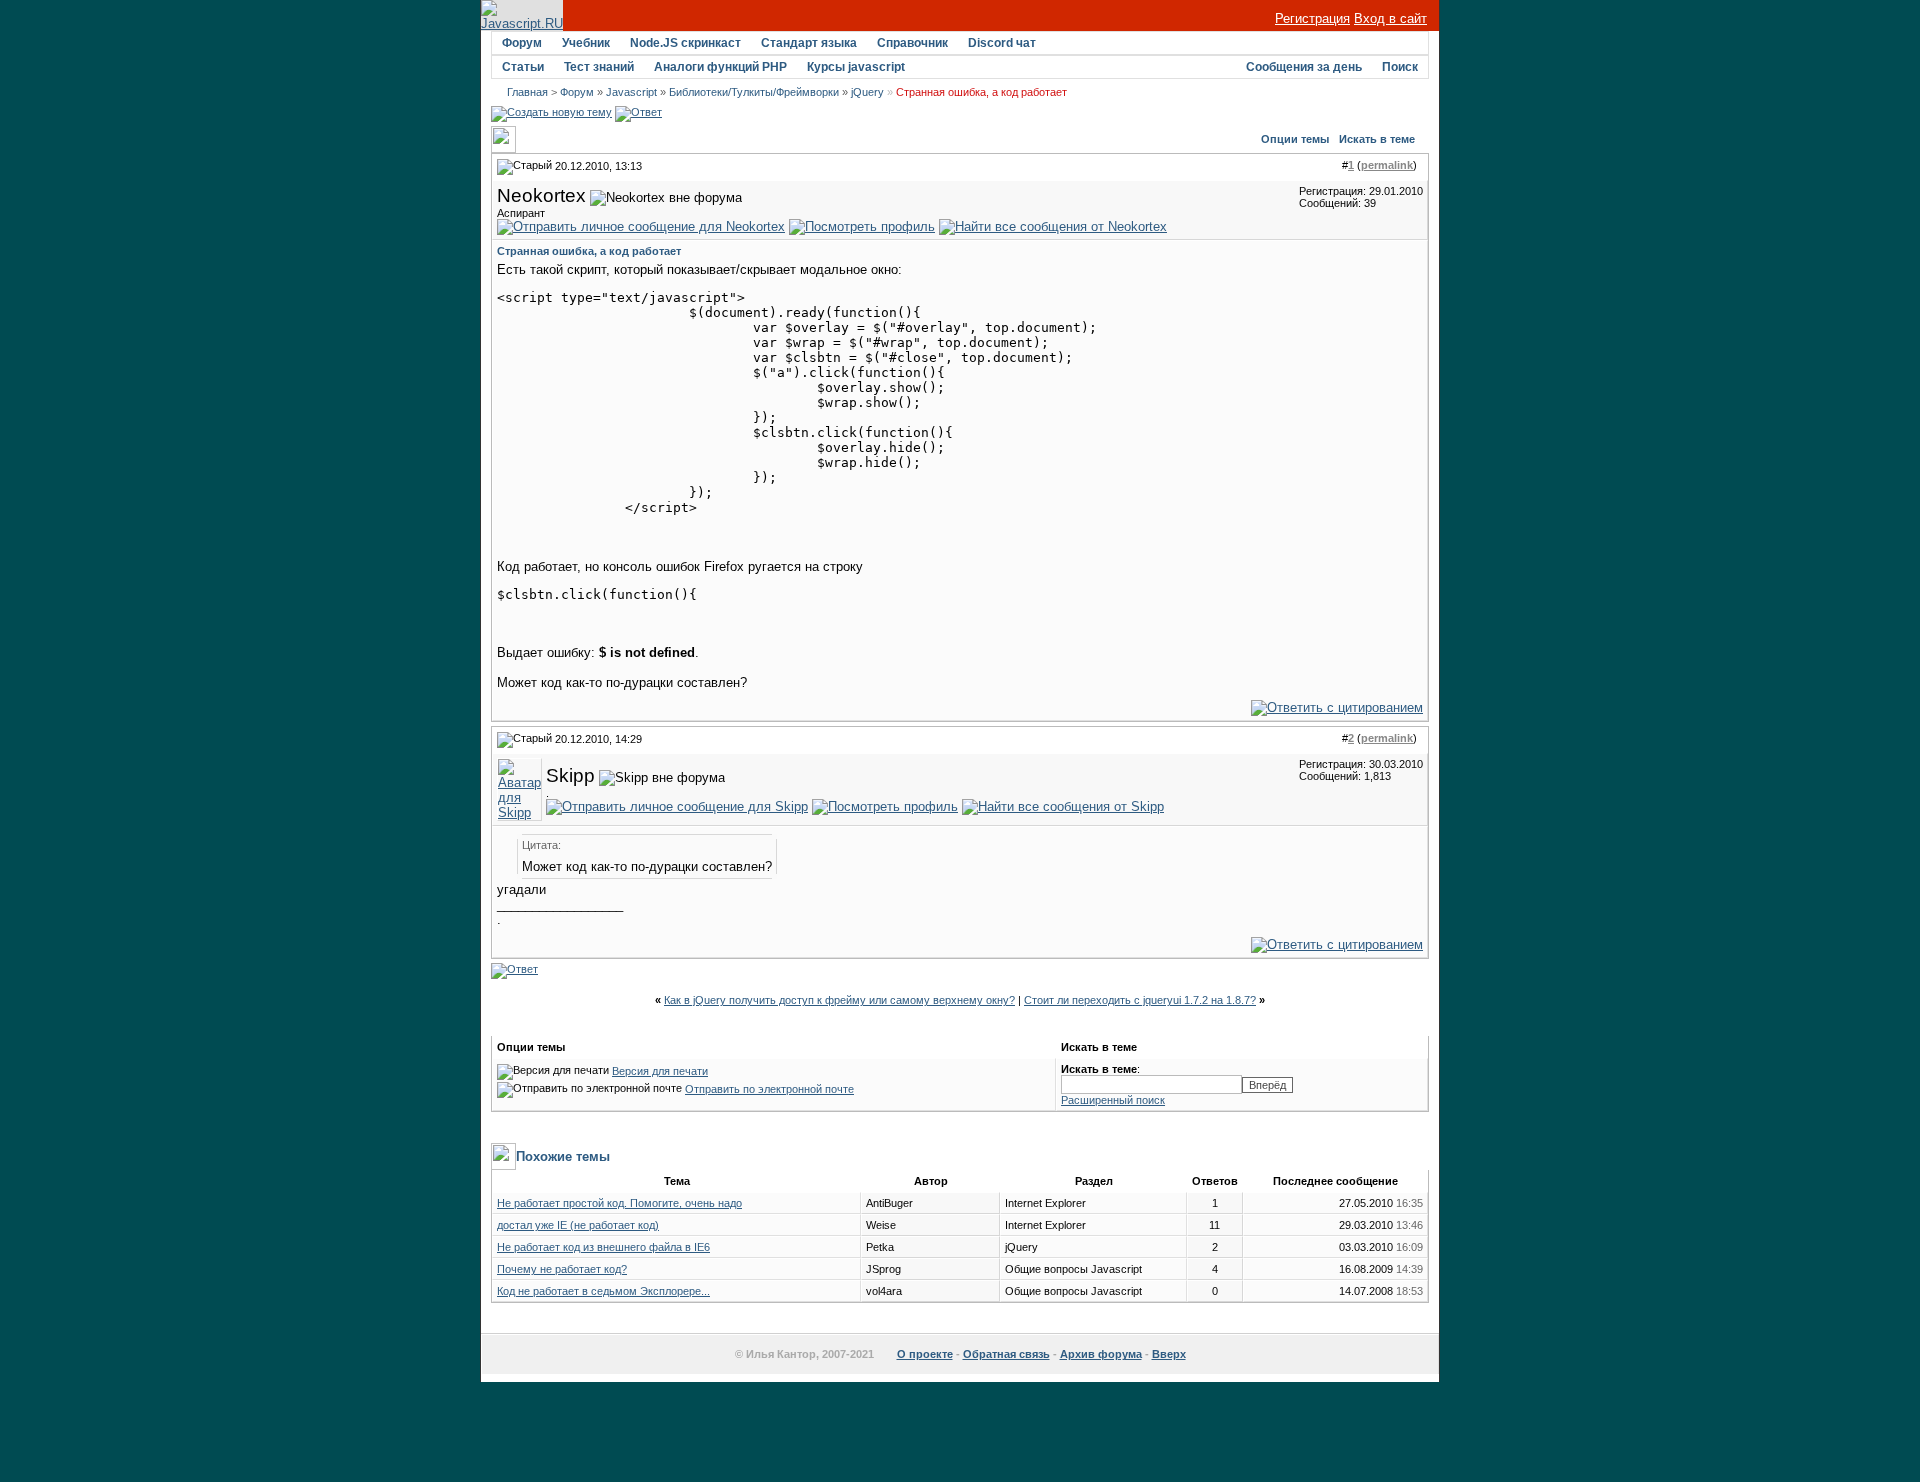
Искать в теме (1377, 139)
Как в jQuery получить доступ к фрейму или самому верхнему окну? (839, 1000)
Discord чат (1002, 43)
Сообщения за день (1304, 67)
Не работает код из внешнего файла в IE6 (603, 1247)
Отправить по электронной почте (769, 1089)
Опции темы (1295, 139)
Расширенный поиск (1113, 1100)
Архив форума (1101, 1354)
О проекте (925, 1354)
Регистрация (1312, 18)
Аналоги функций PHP (720, 67)
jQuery (867, 92)
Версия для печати (660, 1071)
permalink (1387, 165)
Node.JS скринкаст (685, 43)
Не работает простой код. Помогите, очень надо (619, 1203)
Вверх (1169, 1354)
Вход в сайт (1390, 18)
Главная (527, 92)
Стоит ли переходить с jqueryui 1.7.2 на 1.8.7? (1140, 1000)
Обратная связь (1006, 1354)
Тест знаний (599, 67)
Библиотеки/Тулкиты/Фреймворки (754, 92)
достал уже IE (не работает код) (578, 1225)
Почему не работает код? (562, 1269)
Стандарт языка (809, 43)
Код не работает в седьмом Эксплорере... (603, 1291)
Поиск (1400, 67)
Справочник (912, 43)
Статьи (523, 67)
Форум (522, 43)
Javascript (631, 92)
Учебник (586, 43)
